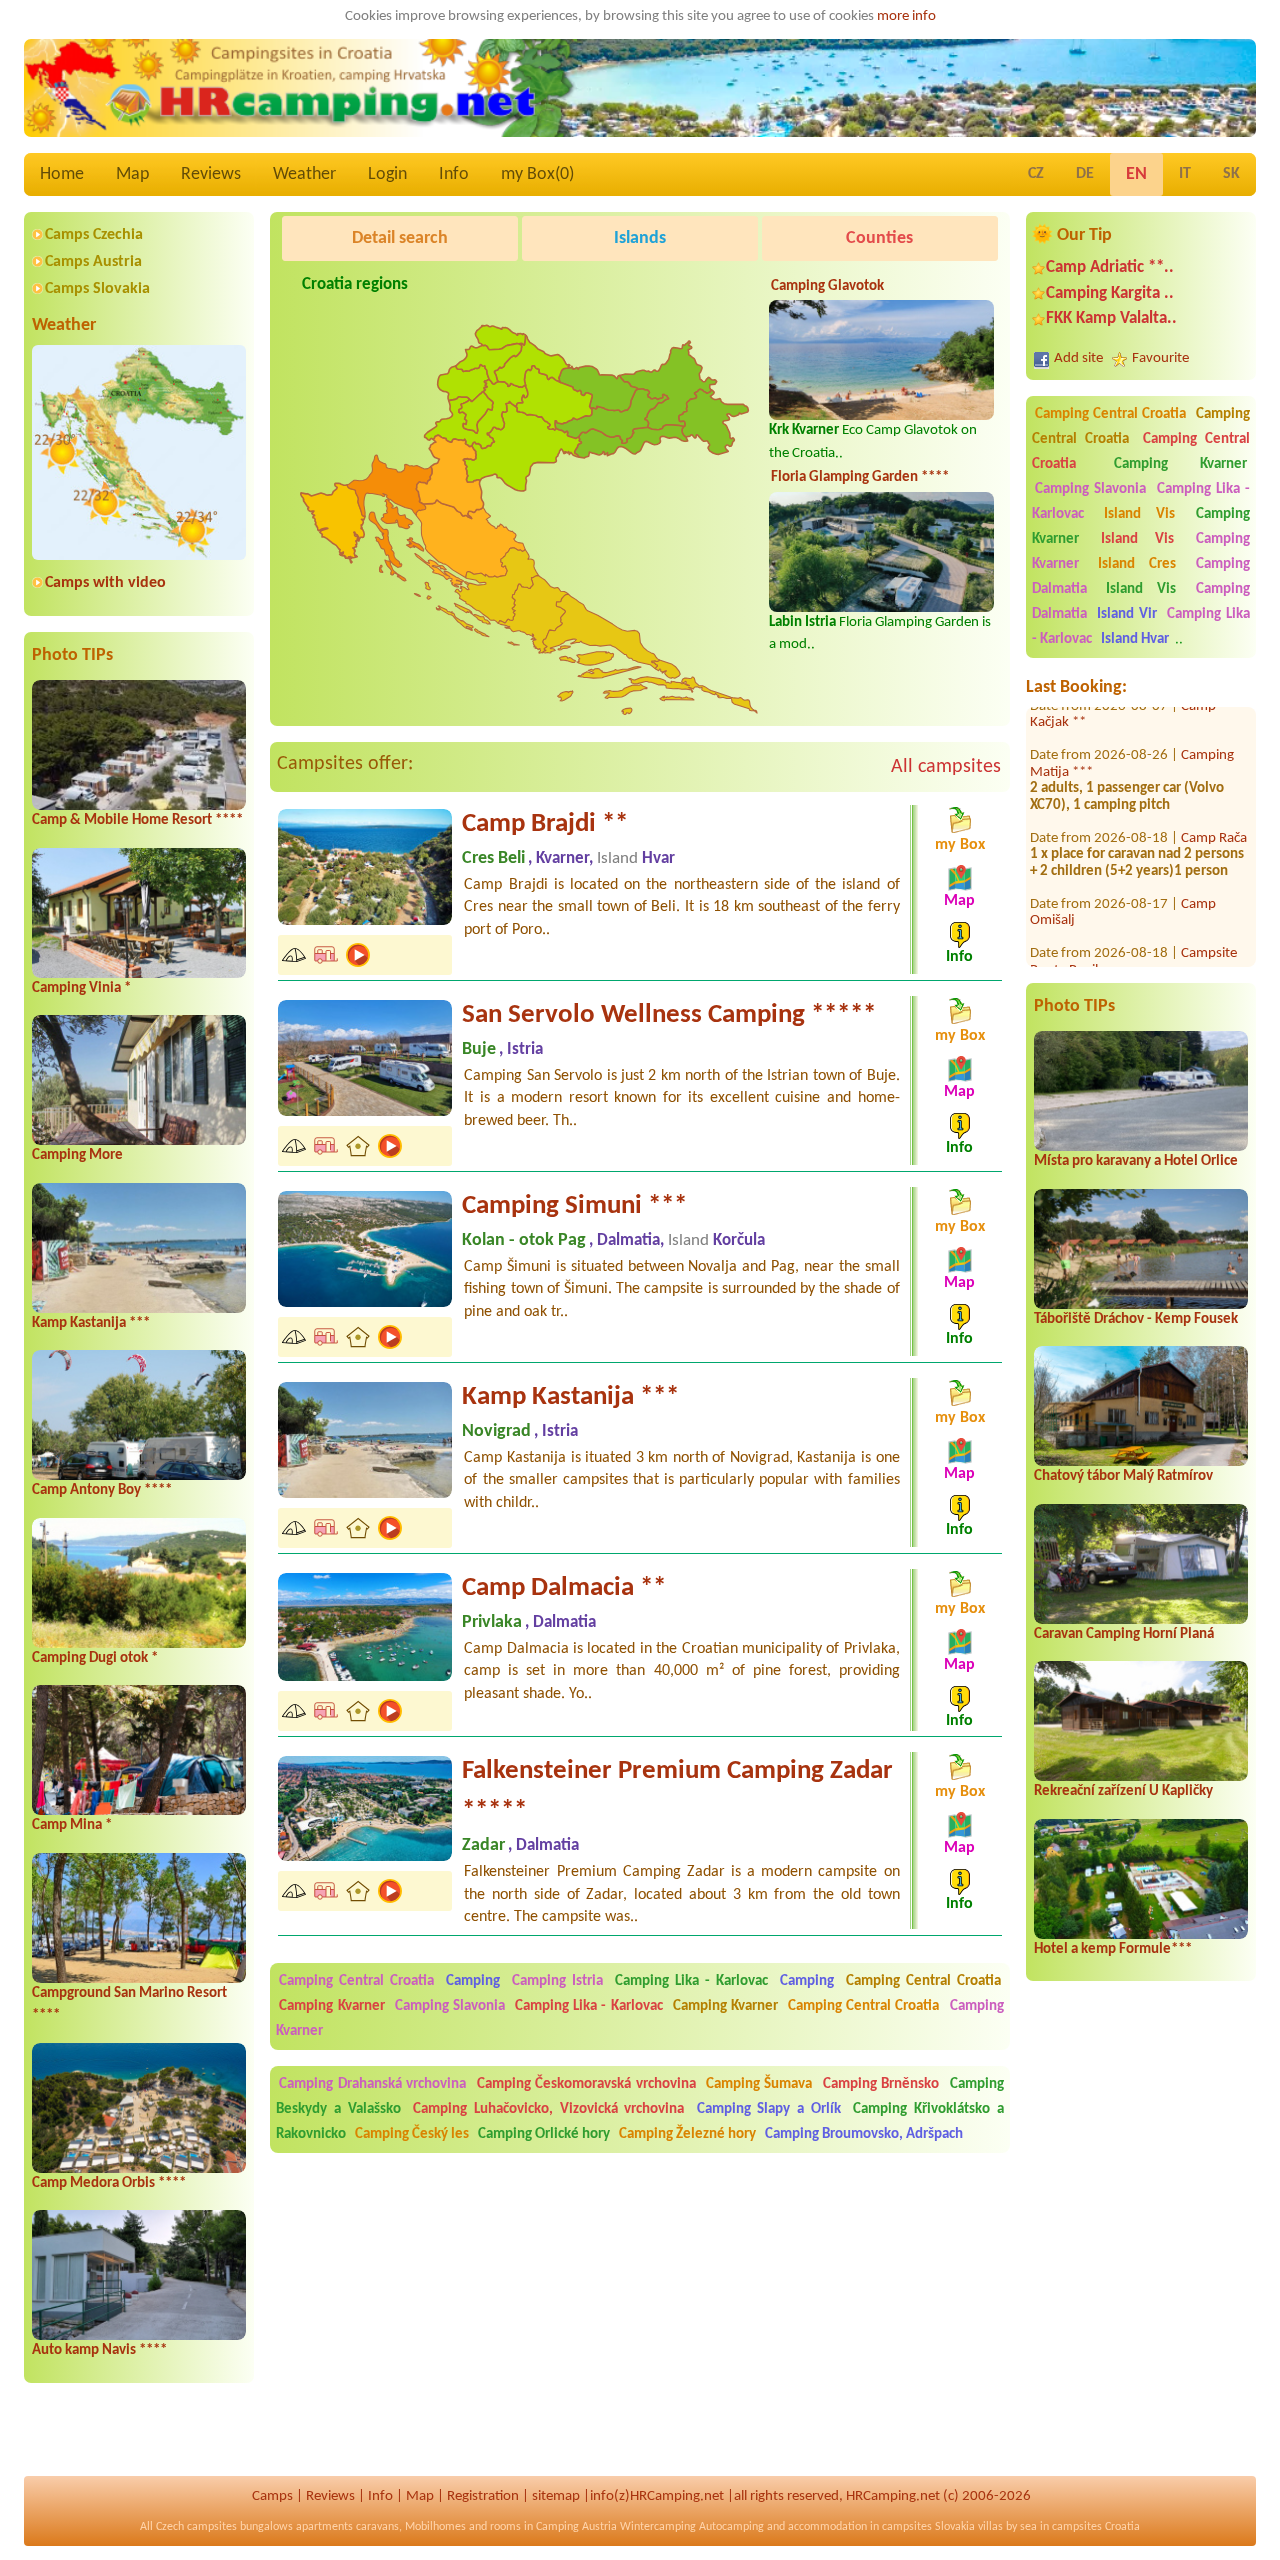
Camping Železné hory (687, 2134)
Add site (1078, 358)
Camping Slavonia (1090, 489)
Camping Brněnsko (881, 2084)
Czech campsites (196, 2527)
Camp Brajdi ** (545, 824)
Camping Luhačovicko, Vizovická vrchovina (548, 2109)
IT (1185, 174)
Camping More (77, 1155)
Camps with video (105, 583)
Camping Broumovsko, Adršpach (864, 2134)
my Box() (537, 174)
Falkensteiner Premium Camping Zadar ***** (677, 1791)
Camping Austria (576, 2527)
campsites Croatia (1096, 2527)
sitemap (556, 2496)
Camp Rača (1214, 801)
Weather (304, 174)
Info (454, 174)
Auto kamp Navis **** (99, 2350)
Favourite (1160, 358)
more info (906, 16)
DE (1085, 174)
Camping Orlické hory (544, 2134)
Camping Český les (412, 2134)
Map (132, 174)
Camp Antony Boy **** (102, 1490)
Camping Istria (557, 1981)
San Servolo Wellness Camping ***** (669, 1015)
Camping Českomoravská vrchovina (586, 2084)
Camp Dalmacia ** (564, 1588)
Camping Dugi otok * (95, 1658)
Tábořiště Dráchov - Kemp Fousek (1136, 1319)
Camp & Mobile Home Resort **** (137, 820)
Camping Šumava (759, 2084)
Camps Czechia (94, 235)
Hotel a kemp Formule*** (1113, 1949)
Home (62, 174)
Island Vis (1139, 514)
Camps (272, 2496)
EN (1136, 174)
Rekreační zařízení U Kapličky (1123, 1791)
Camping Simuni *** (574, 1206)
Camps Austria (93, 262)
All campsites (946, 767)
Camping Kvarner (1180, 464)
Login (387, 174)
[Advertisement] (662, 562)
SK (1231, 174)
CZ (1036, 174)
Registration (483, 2496)
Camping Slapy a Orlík (769, 2109)
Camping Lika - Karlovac (691, 1981)
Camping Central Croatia (1110, 414)
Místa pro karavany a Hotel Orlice (1136, 1161)
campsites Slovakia (928, 2527)
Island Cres (1137, 564)
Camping (476, 1981)
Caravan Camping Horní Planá (1124, 1634)
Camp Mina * (72, 1825)
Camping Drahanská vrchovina (372, 2084)
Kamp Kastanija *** (91, 1323)
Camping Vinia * (81, 988)
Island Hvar (1135, 639)
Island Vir (1127, 614)
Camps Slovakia (97, 289)
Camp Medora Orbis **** (109, 2183)
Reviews (211, 174)
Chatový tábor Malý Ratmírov (1123, 1476)
